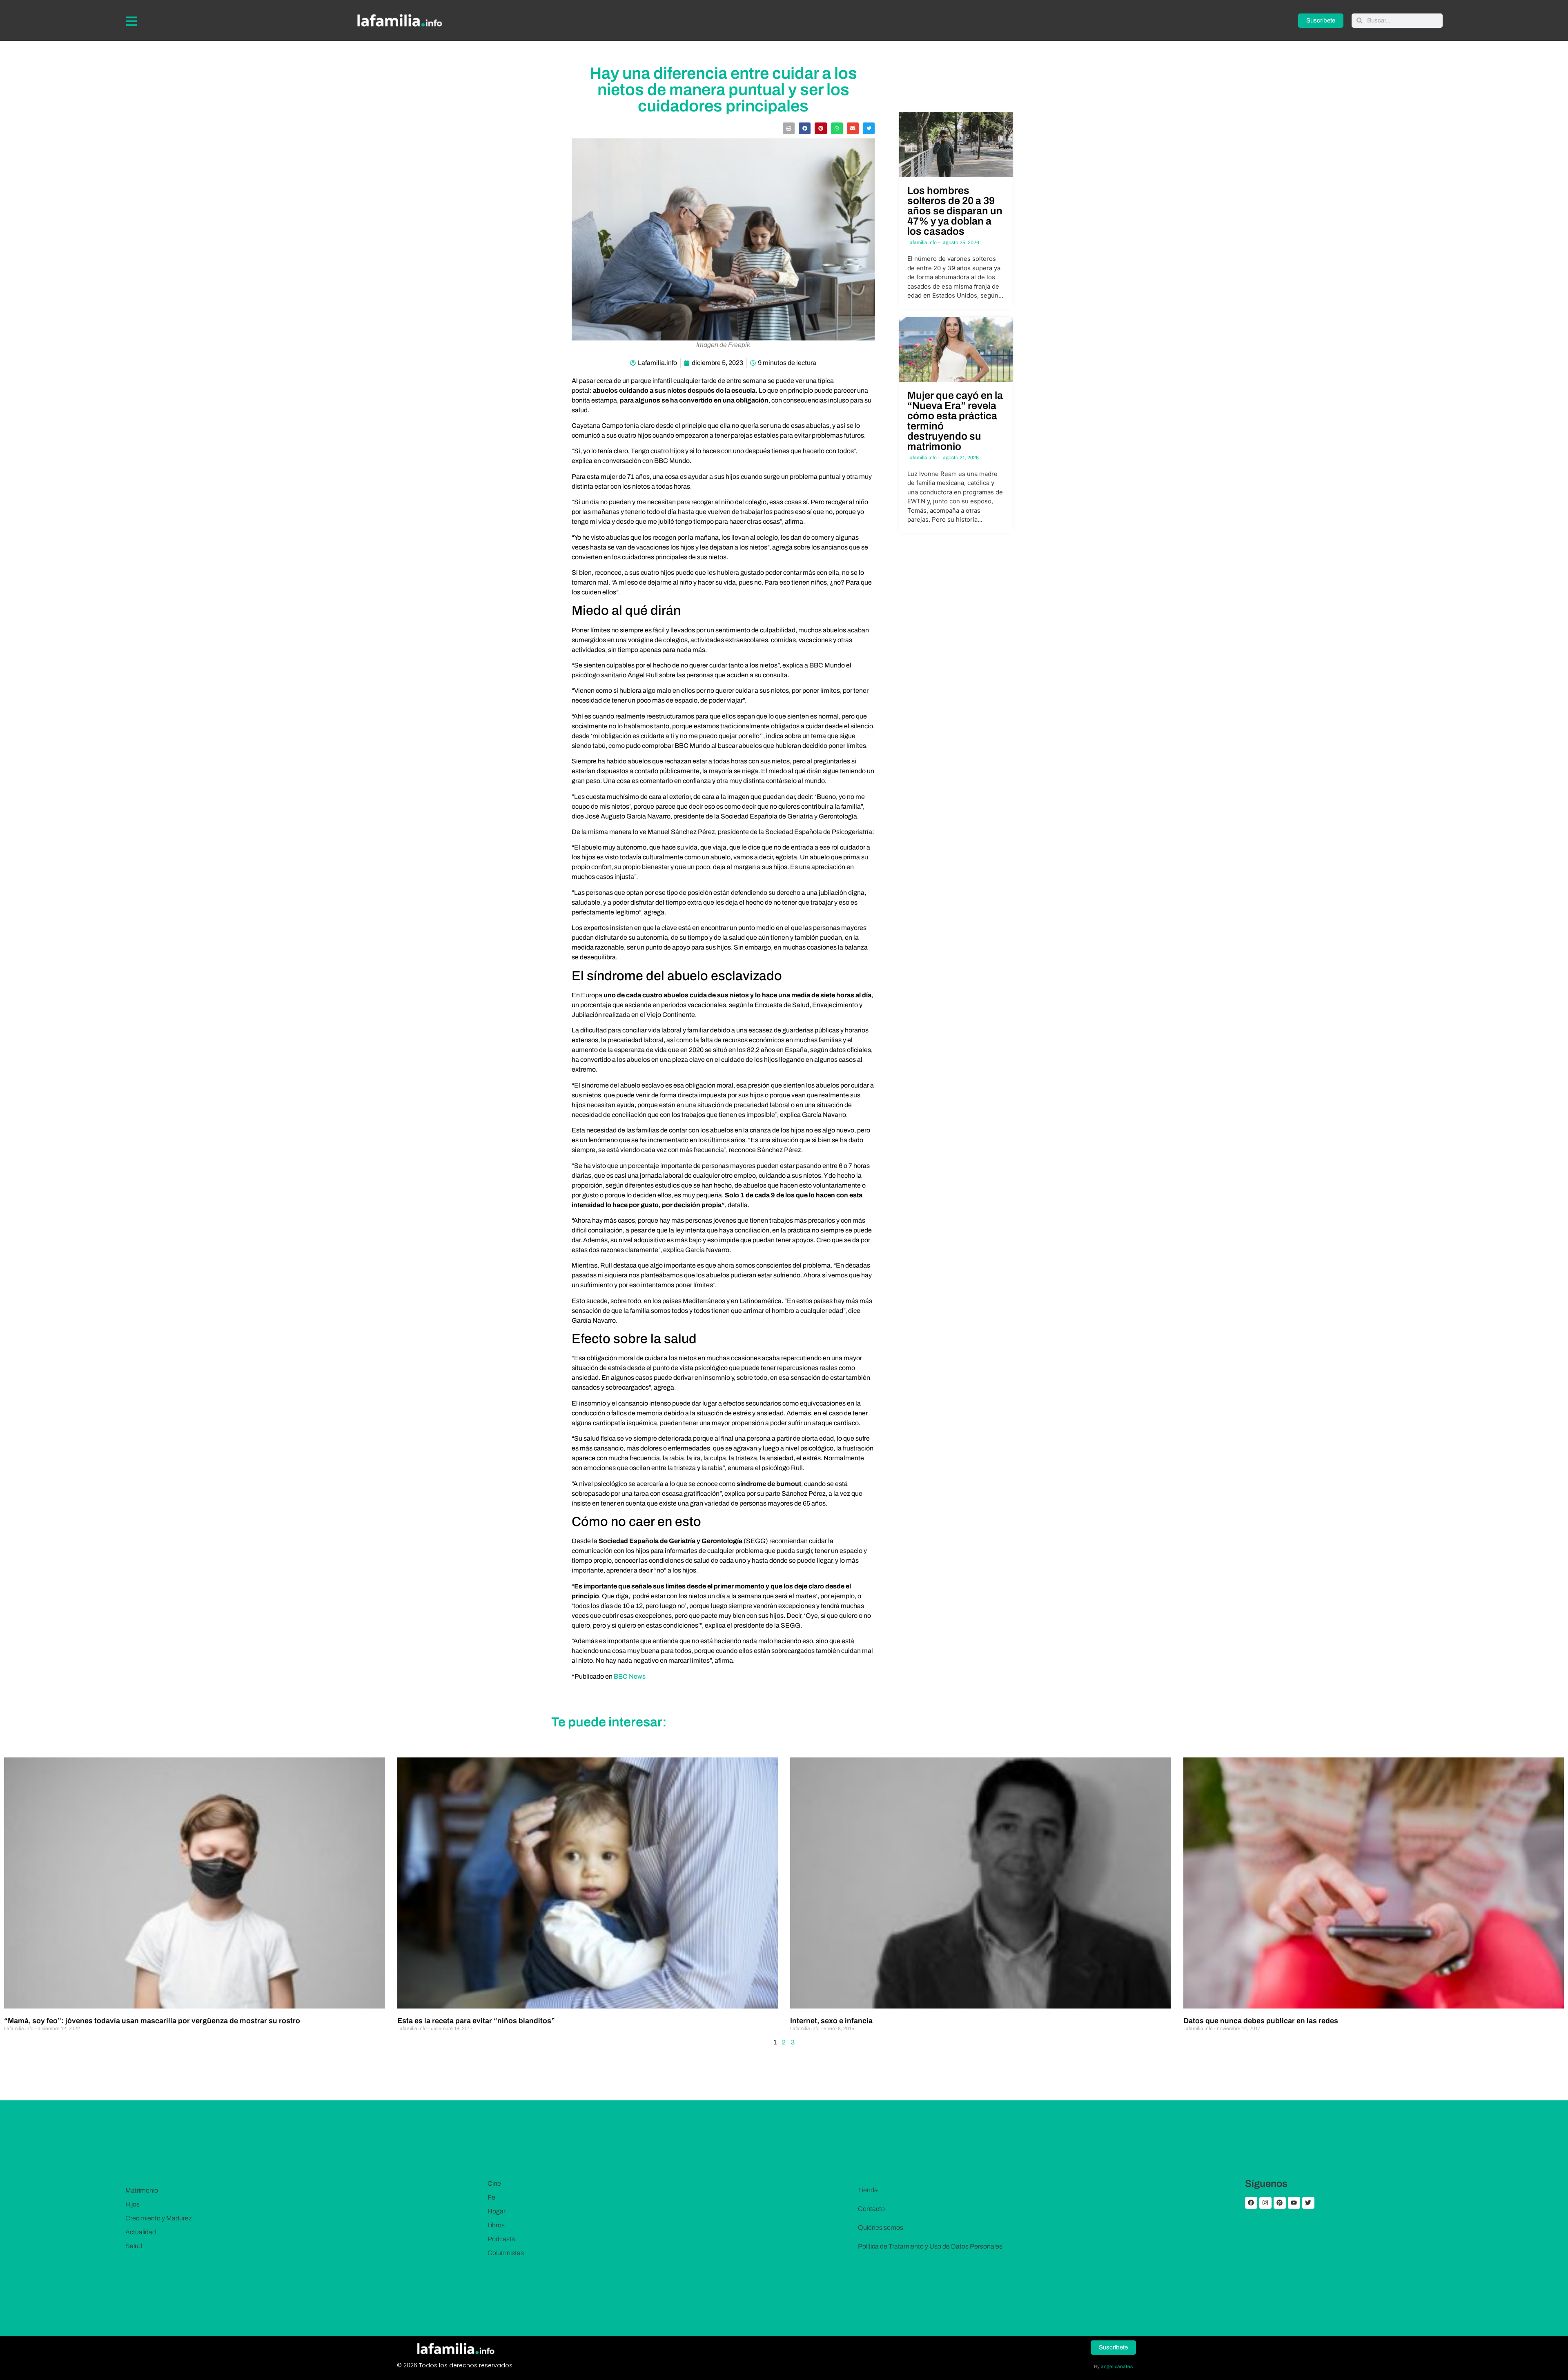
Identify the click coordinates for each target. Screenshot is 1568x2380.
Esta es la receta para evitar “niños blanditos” (476, 2021)
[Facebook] (1251, 2203)
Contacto (871, 2209)
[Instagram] (1265, 2203)
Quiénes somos (881, 2228)
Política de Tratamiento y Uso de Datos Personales (930, 2246)
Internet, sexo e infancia (831, 2021)
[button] (789, 128)
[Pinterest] (1280, 2203)
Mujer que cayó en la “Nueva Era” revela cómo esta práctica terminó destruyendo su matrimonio (955, 421)
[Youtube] (1294, 2203)
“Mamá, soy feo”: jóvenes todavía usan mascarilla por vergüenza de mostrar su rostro (152, 2021)
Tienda (868, 2190)
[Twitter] (1308, 2203)
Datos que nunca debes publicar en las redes (1261, 2021)
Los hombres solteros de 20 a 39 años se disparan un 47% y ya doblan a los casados (955, 211)
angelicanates (1117, 2367)
